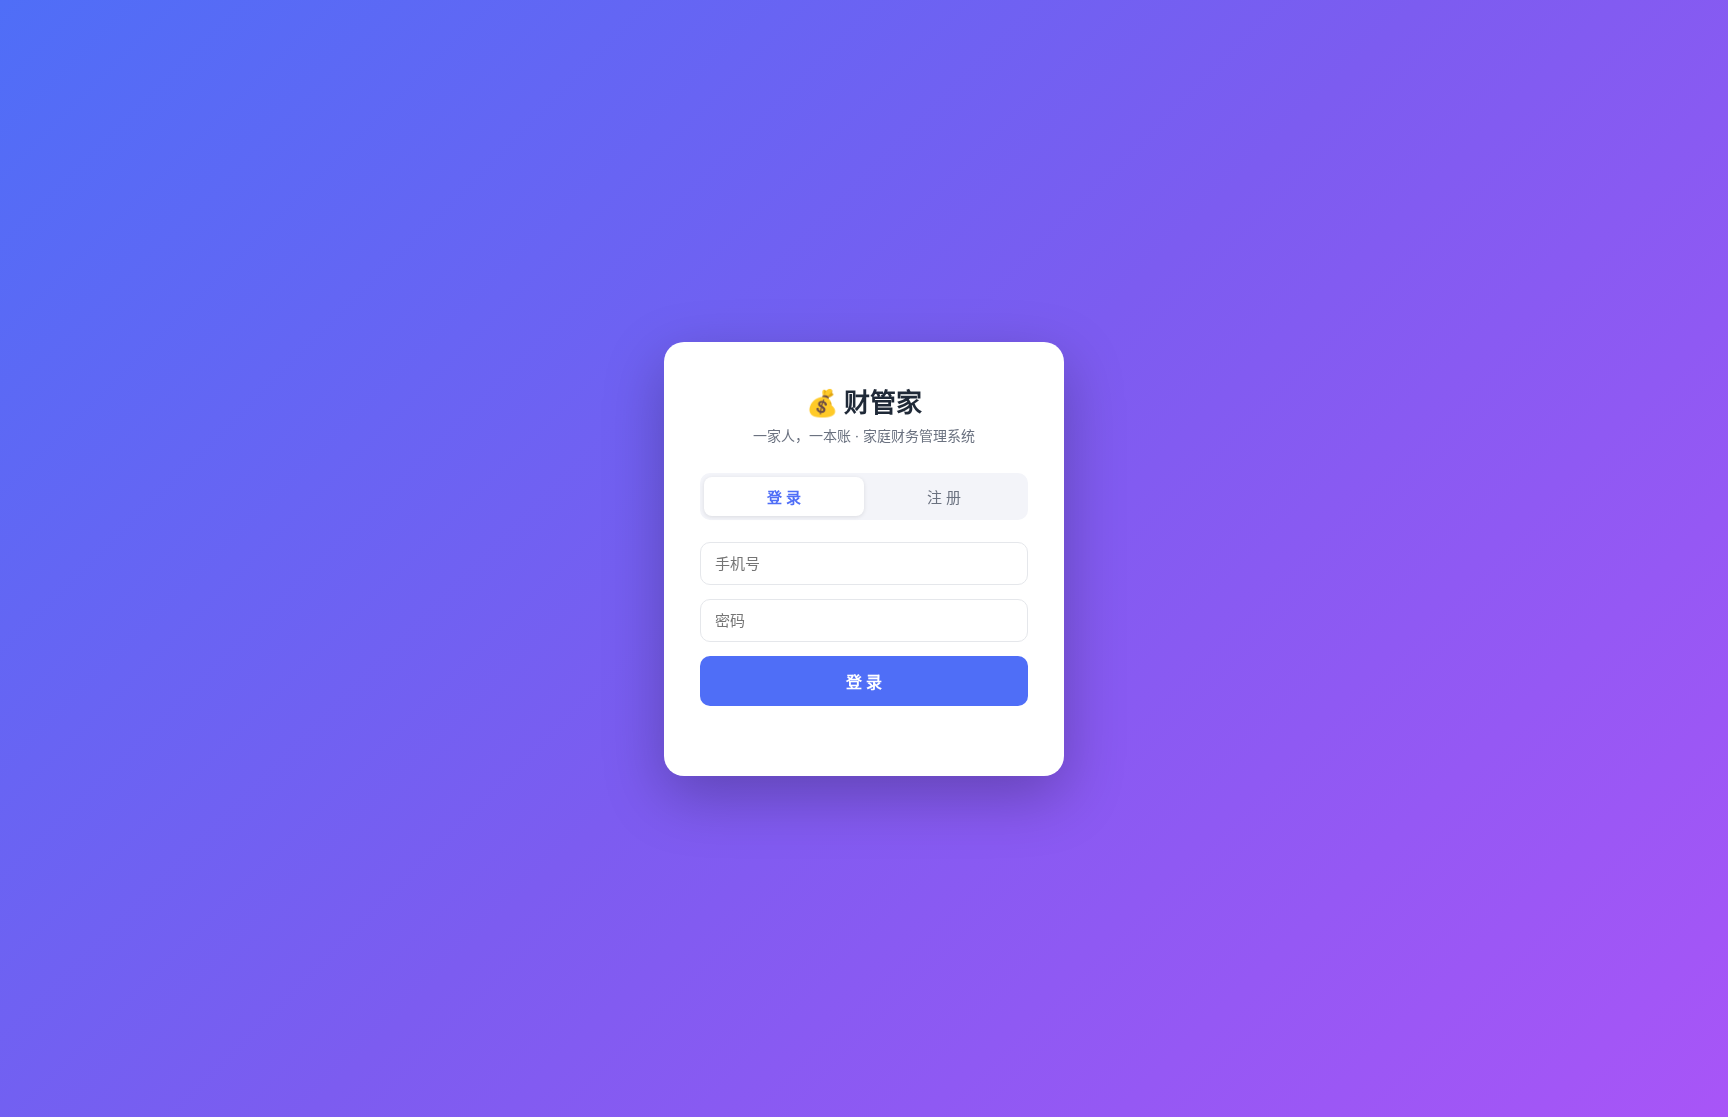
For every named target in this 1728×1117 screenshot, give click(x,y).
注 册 (944, 497)
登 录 (784, 497)
